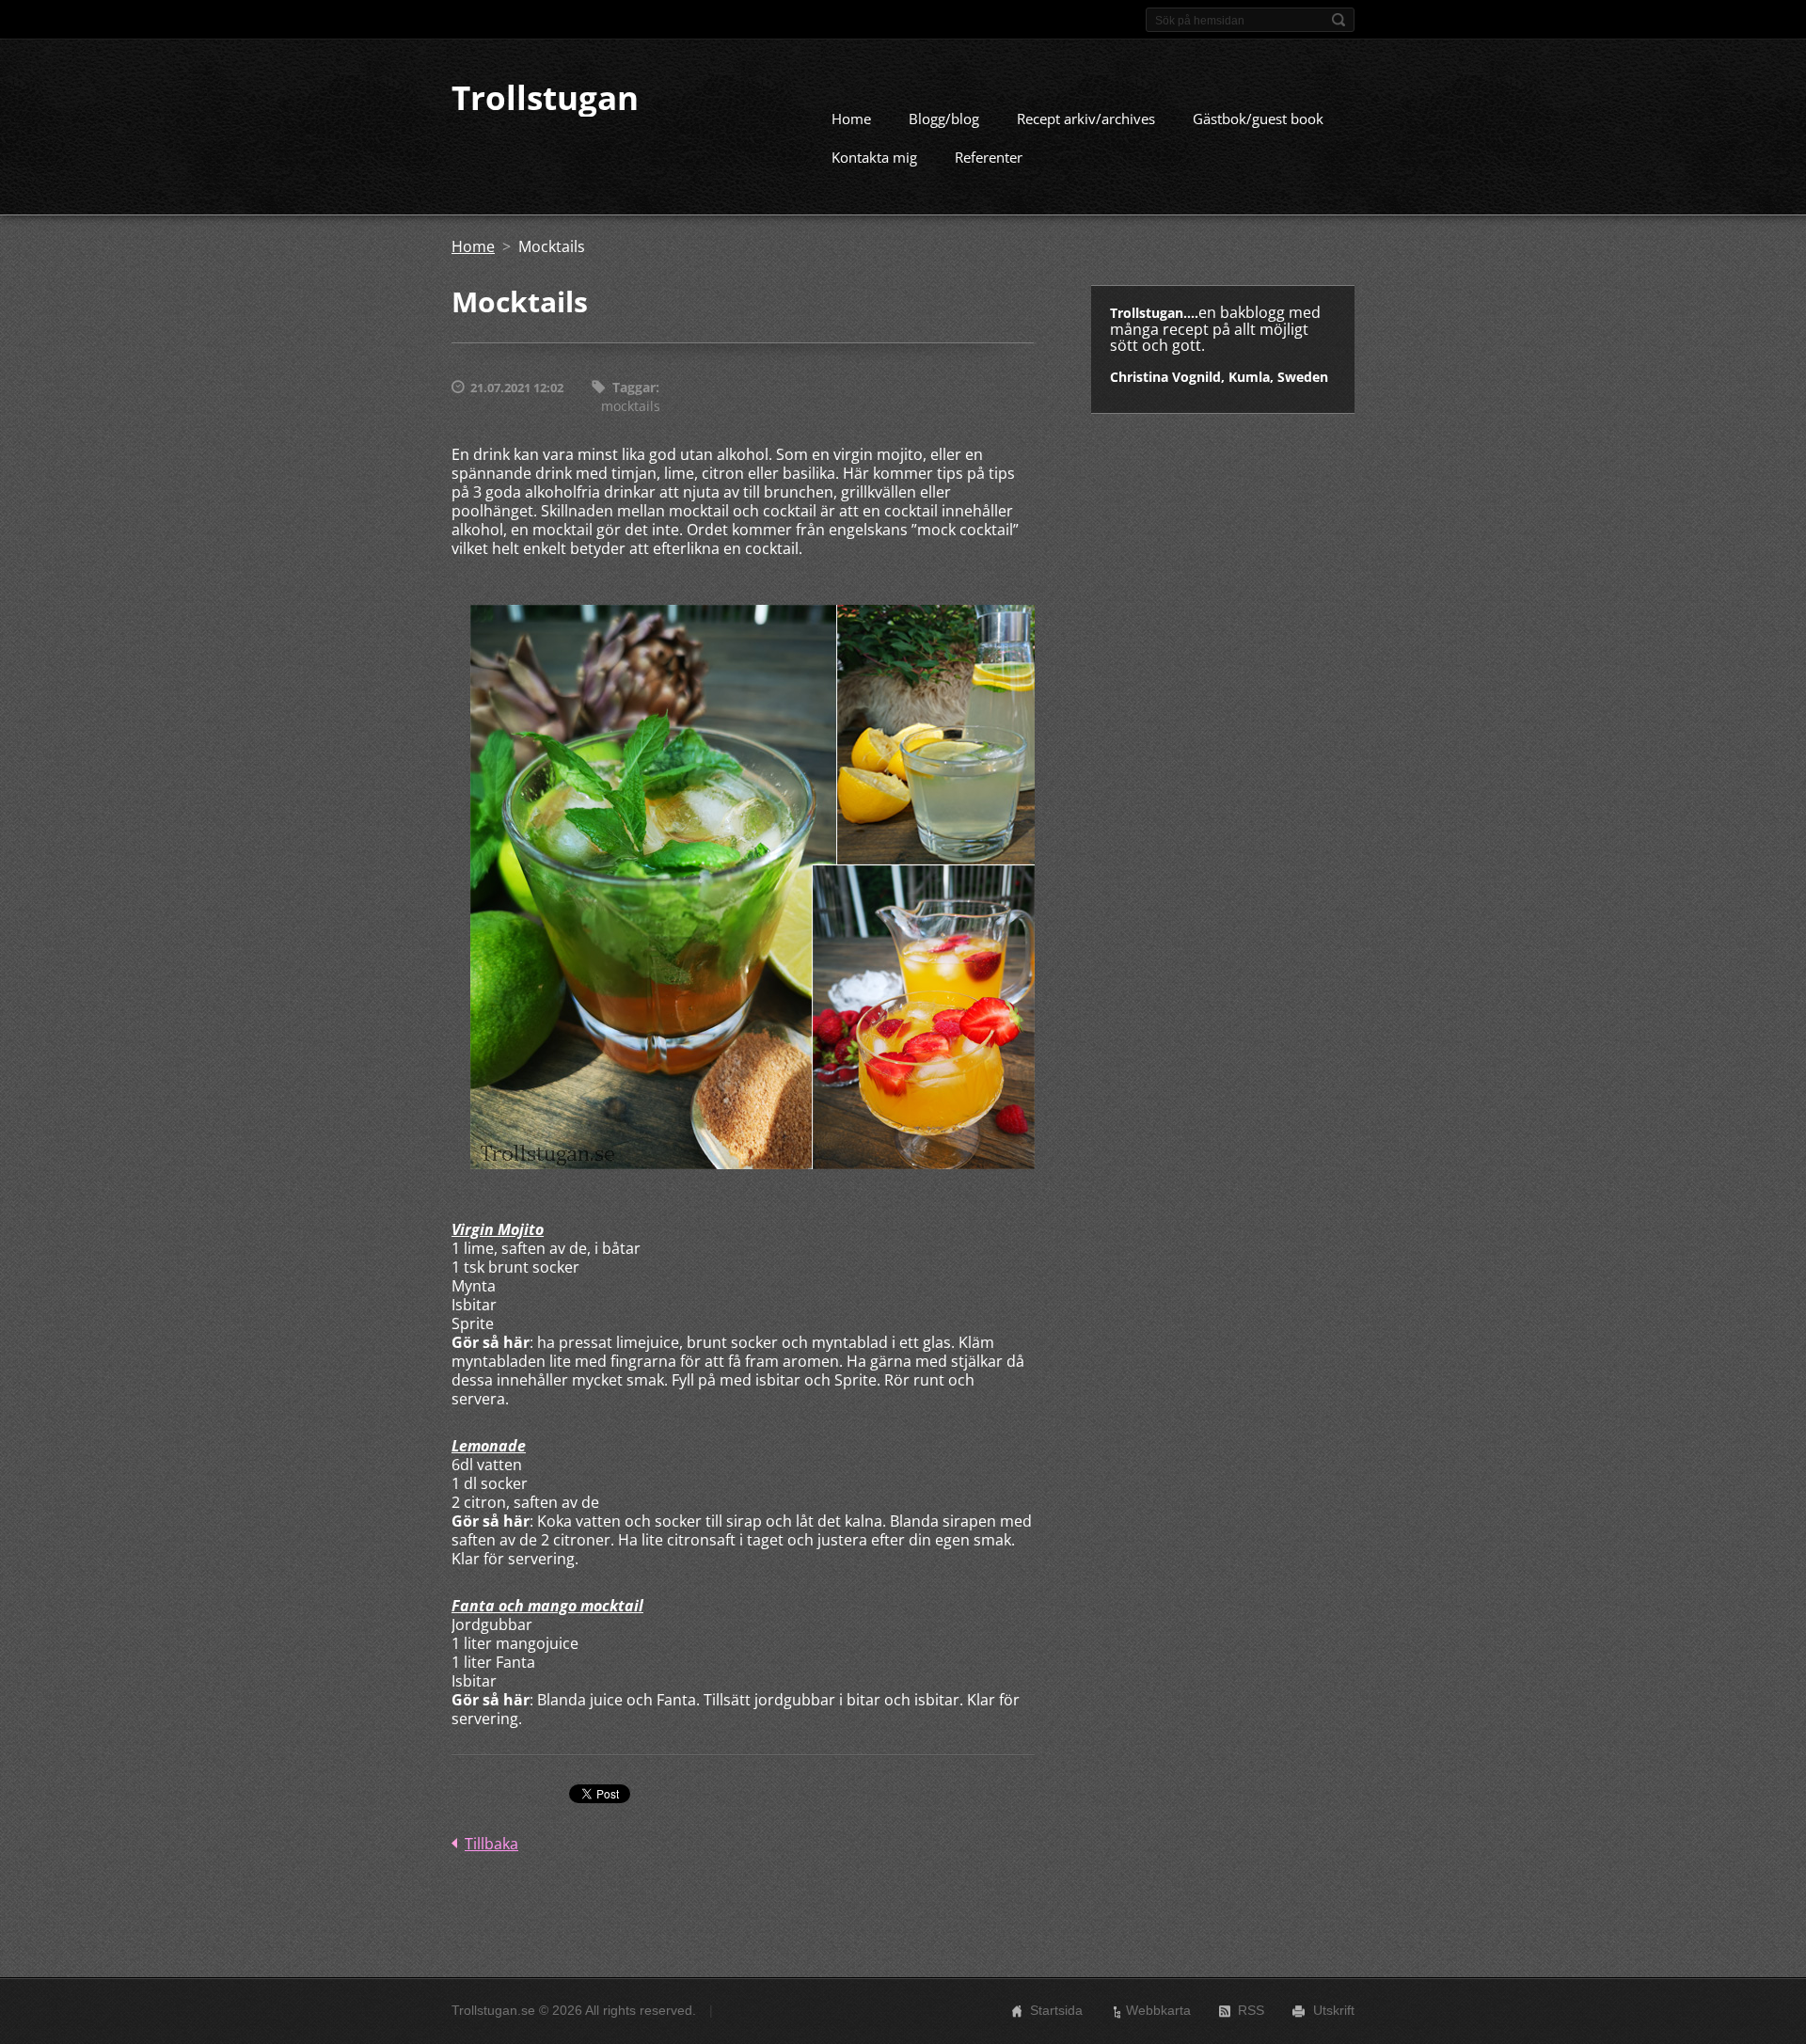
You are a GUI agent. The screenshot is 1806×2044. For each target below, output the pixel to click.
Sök (1339, 20)
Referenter (989, 157)
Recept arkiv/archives (1086, 119)
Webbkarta (1158, 2010)
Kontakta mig (874, 157)
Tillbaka (491, 1844)
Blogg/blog (944, 119)
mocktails (631, 406)
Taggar (634, 387)
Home (851, 119)
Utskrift (1334, 2010)
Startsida (1056, 2010)
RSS (1251, 2010)
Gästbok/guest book (1258, 119)
